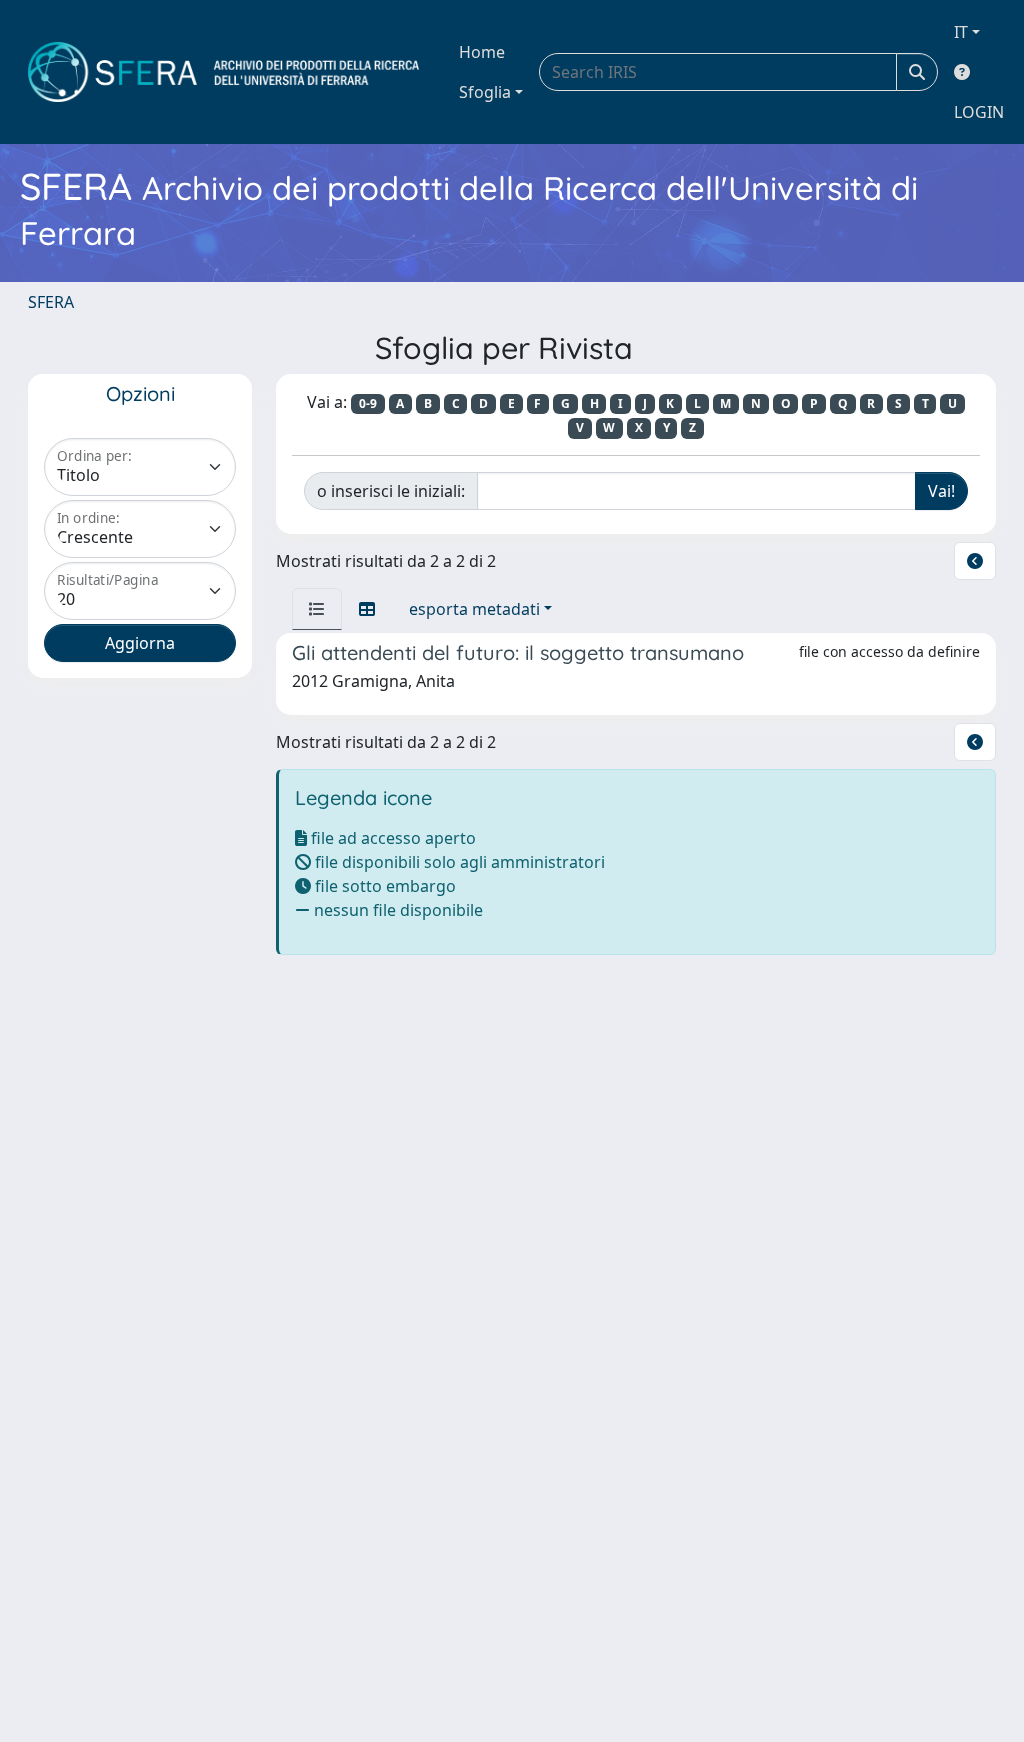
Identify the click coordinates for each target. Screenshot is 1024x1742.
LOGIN (979, 112)
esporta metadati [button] (474, 609)
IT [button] (961, 32)
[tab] (317, 609)
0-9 (368, 403)
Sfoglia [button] (485, 92)
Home (482, 52)
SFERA (51, 302)
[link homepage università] (223, 72)
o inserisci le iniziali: (391, 491)
